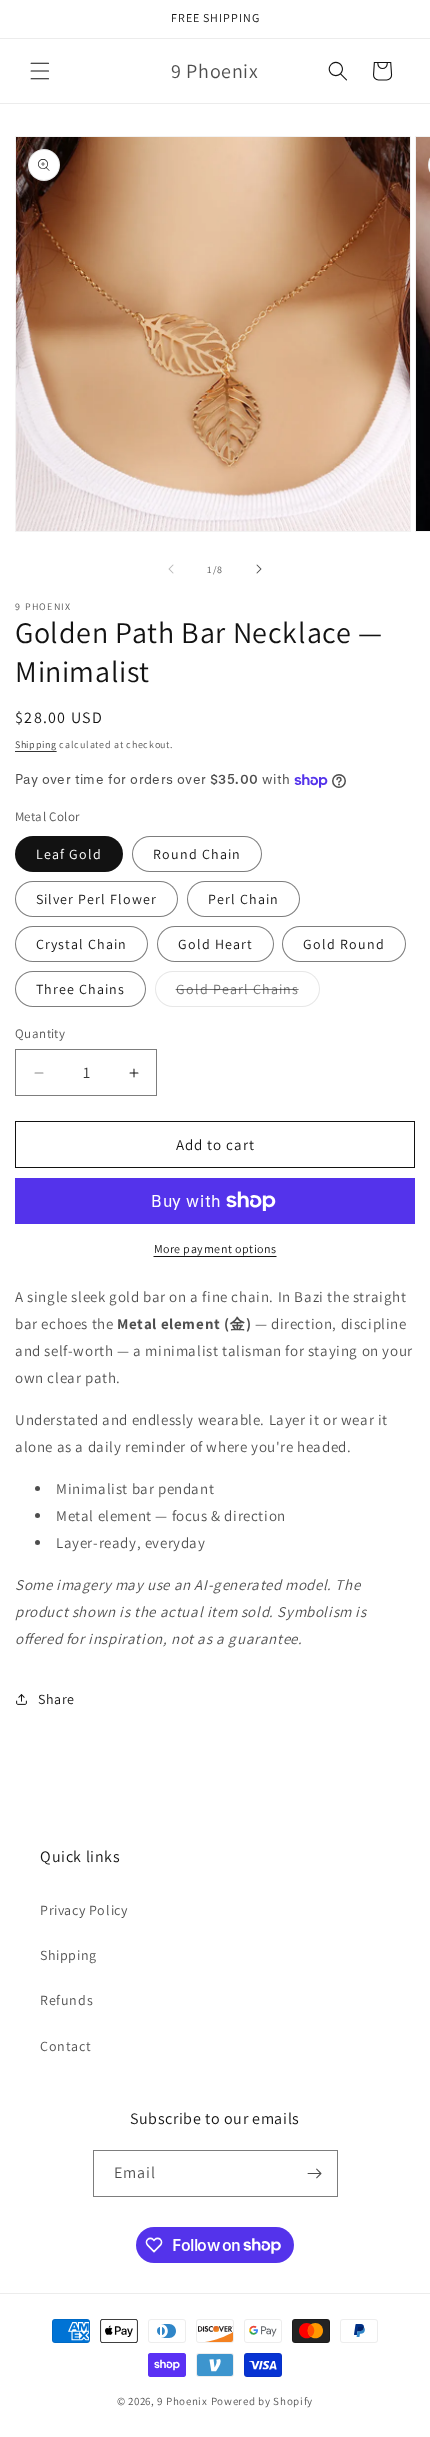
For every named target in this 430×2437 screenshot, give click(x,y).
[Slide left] (171, 569)
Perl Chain (243, 899)
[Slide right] (259, 569)
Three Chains (80, 989)
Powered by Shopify (262, 2401)
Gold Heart (215, 944)
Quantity (40, 1033)
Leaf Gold (69, 854)
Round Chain (197, 854)
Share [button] (56, 1699)
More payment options (215, 1248)
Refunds (66, 2000)
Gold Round (344, 944)
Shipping (36, 744)
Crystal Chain (81, 944)
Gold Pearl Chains (248, 993)
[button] (40, 71)
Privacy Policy (83, 1910)
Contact (65, 2046)
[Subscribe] (315, 2173)
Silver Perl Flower (96, 899)
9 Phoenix (182, 2401)
